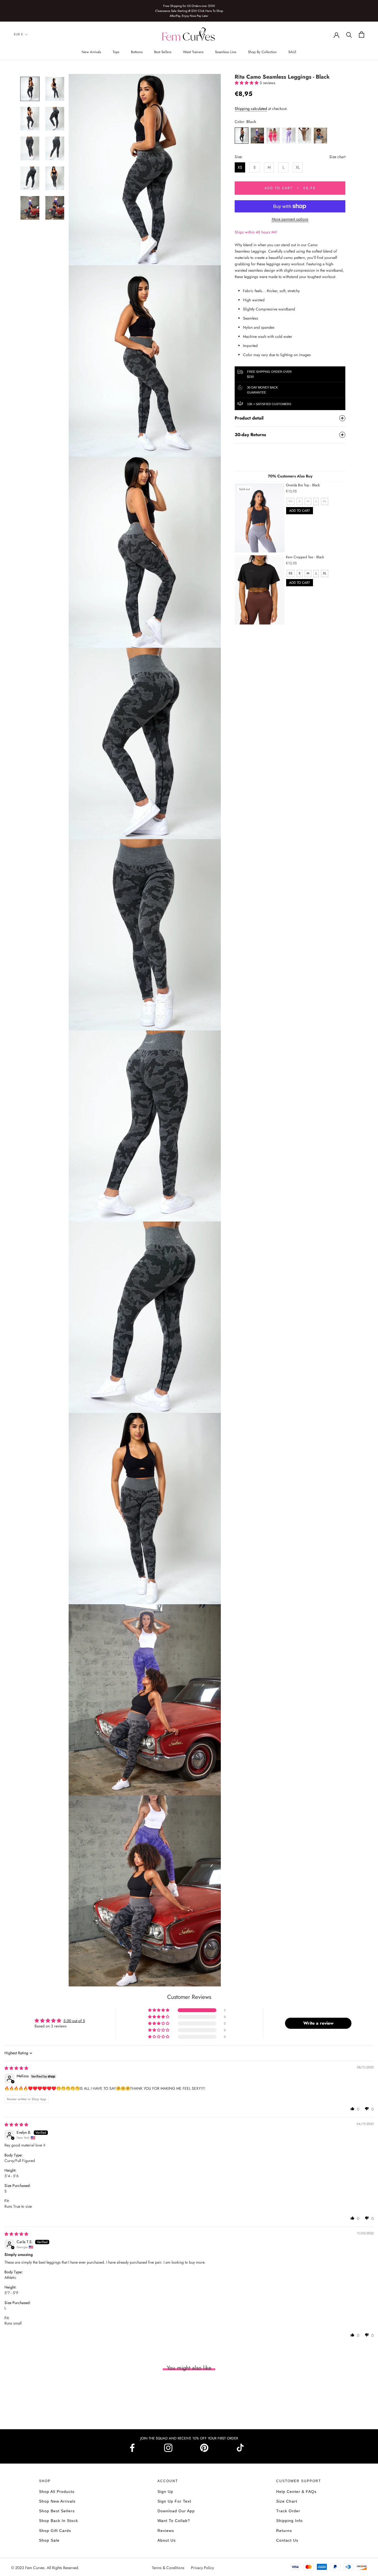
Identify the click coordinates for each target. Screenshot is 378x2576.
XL (298, 167)
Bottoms (137, 52)
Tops (116, 52)
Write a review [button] (318, 2023)
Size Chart (287, 2501)
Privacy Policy (202, 2568)
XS (240, 167)
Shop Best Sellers (57, 2511)
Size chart (337, 157)
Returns (284, 2531)
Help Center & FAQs (296, 2492)
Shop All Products (57, 2492)
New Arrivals (91, 52)
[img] (16, 2068)
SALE (292, 52)
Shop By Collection (262, 52)
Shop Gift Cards (55, 2531)
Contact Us (287, 2540)
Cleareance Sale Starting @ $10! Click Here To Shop (189, 11)
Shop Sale (49, 2540)
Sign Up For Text (174, 2501)
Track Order (288, 2511)
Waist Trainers (193, 52)
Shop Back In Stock (59, 2521)
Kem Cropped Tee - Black (305, 557)
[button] (247, 83)
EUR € (18, 35)
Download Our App (176, 2511)
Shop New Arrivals (57, 2501)
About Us (167, 2540)
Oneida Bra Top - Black (303, 485)
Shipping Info (289, 2521)
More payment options (290, 219)
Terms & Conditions (169, 2568)
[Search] (349, 34)
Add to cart (300, 511)
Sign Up (165, 2492)
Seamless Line (226, 52)
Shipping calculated (251, 109)
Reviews (166, 2531)
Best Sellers (163, 52)
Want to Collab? (174, 2521)
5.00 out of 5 (74, 2021)
